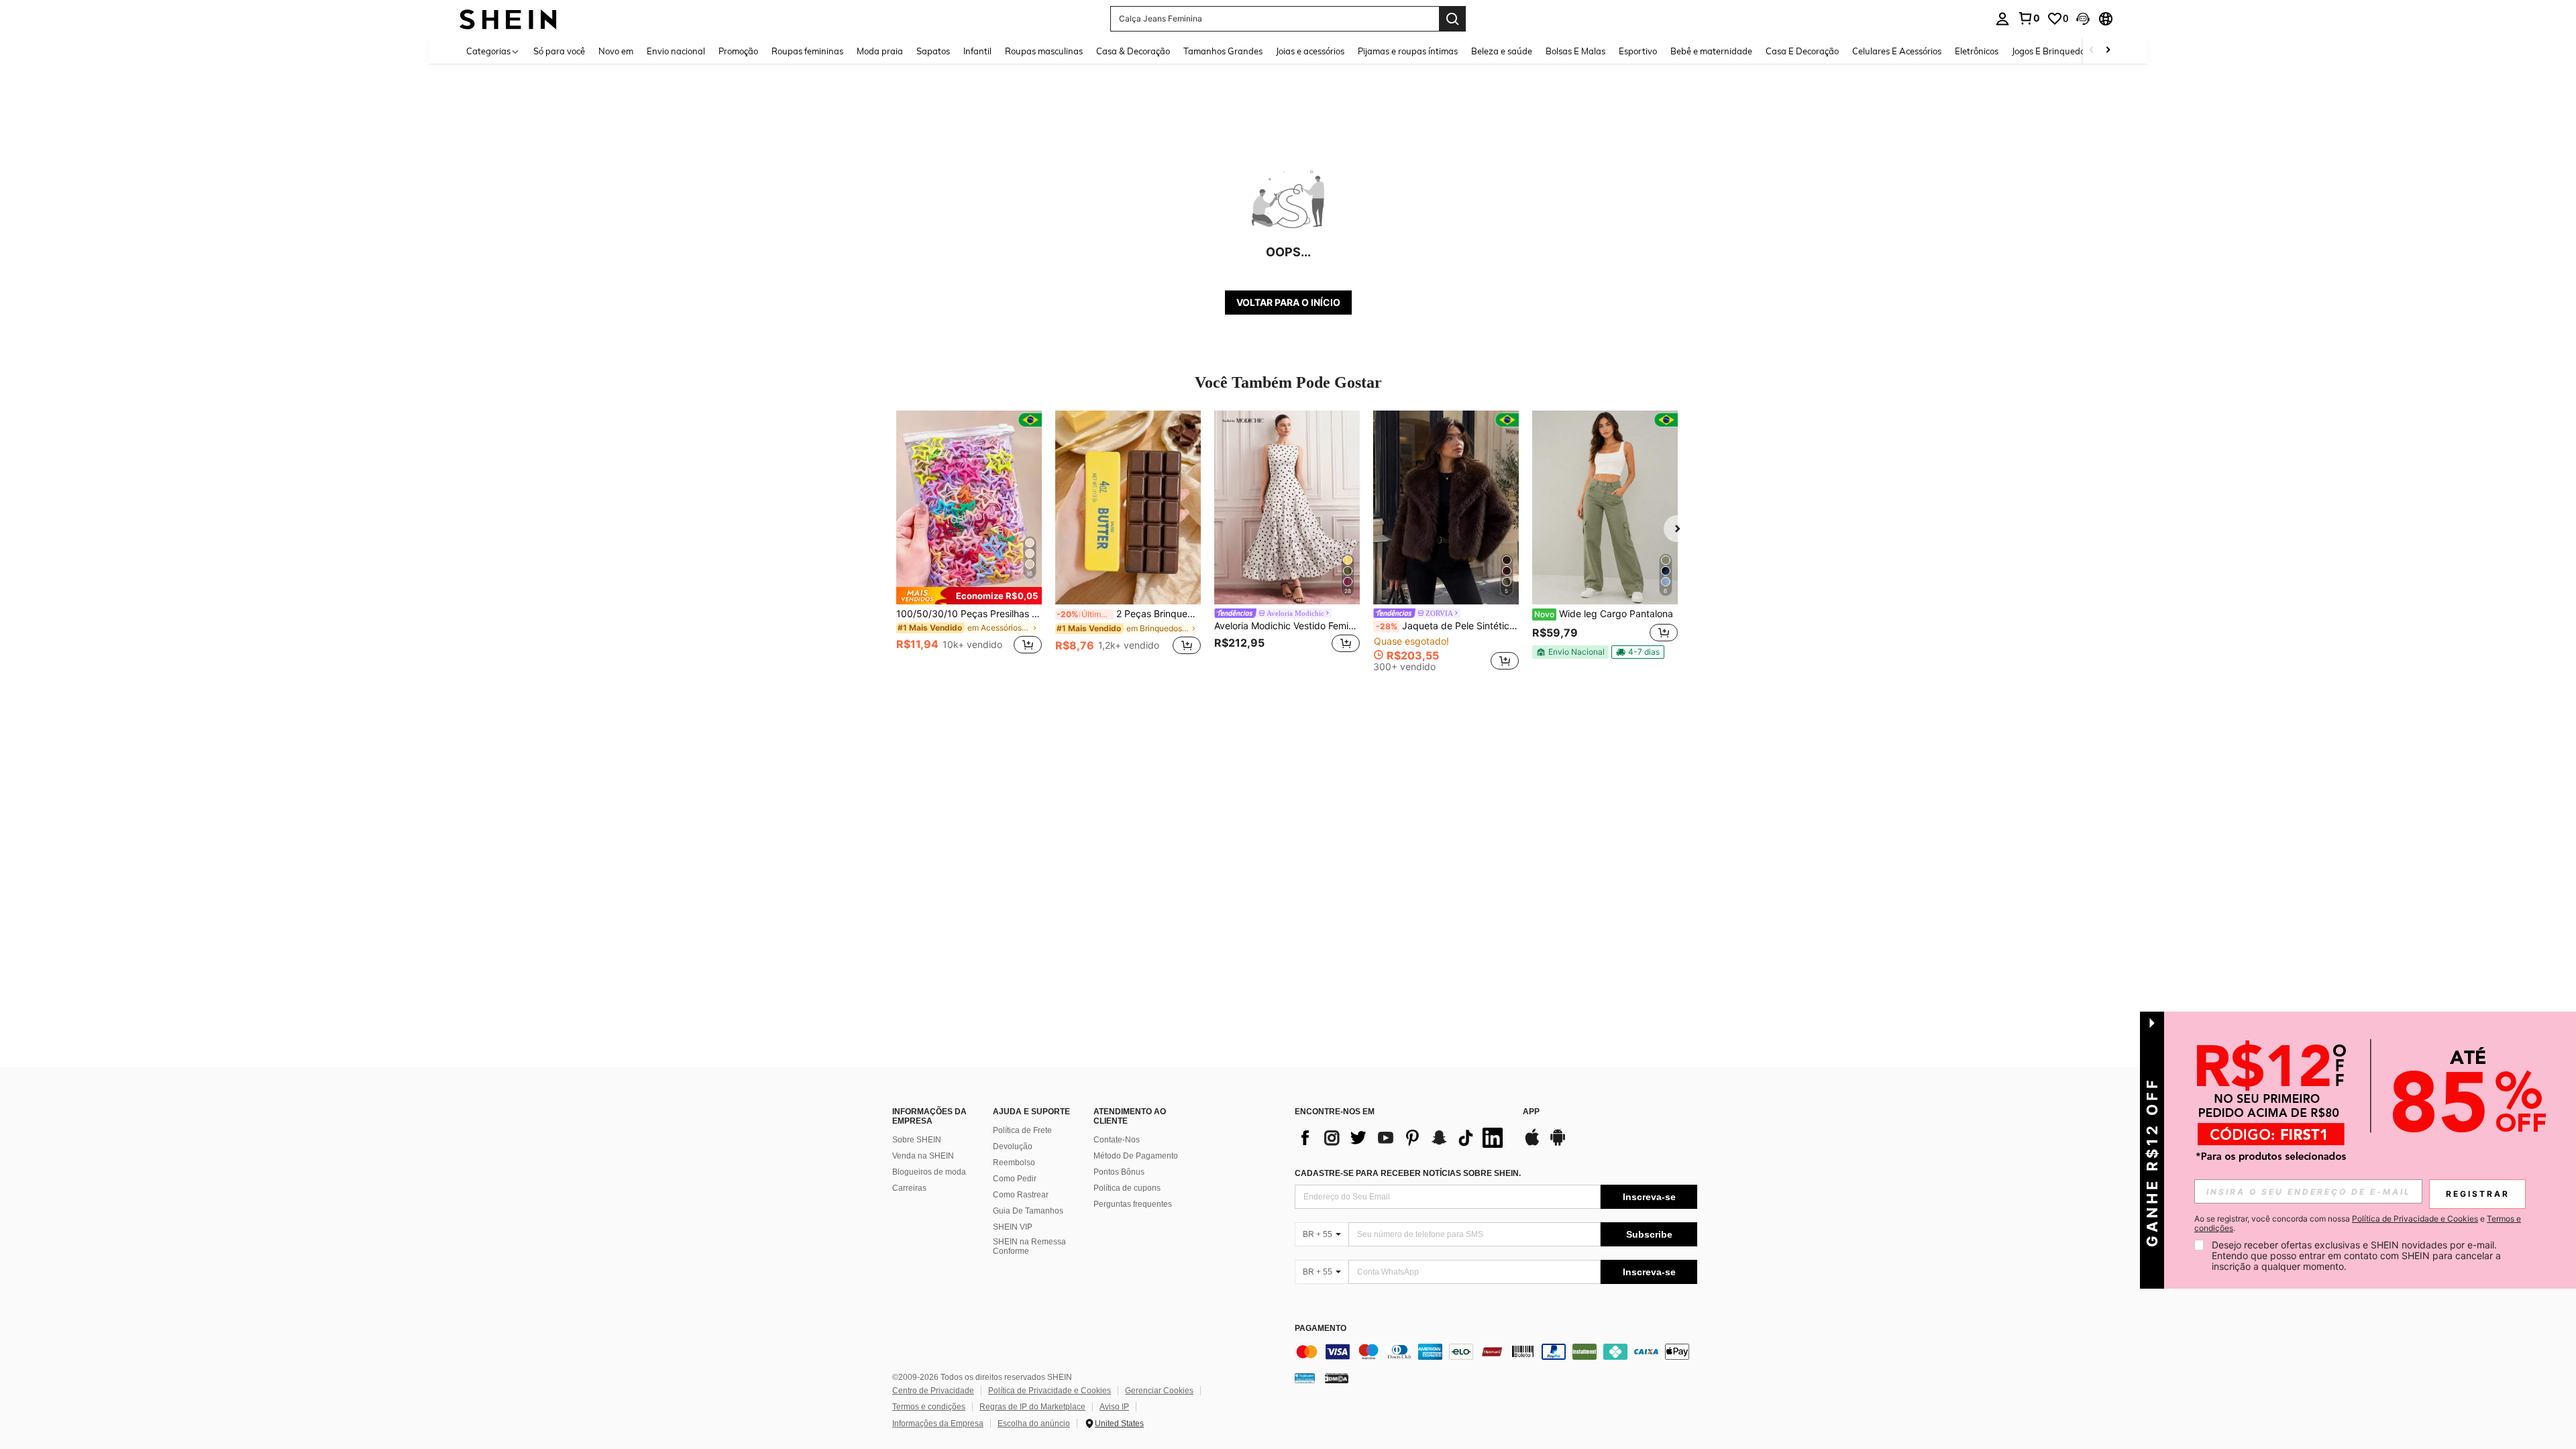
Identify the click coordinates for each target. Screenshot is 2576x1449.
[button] (2083, 19)
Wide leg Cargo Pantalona (1604, 614)
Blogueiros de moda (929, 1172)
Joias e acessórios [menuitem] (1310, 51)
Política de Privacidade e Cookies (1050, 1391)
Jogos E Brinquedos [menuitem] (2050, 51)
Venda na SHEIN (923, 1156)
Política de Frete (1022, 1130)
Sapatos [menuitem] (933, 51)
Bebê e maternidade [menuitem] (1711, 51)
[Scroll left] (2092, 51)
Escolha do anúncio (1034, 1424)
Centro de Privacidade (933, 1391)
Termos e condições (929, 1407)
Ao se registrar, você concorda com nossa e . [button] (2358, 1224)
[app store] (1532, 1144)
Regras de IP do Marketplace (1032, 1407)
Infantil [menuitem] (977, 51)
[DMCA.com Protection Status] (1337, 1378)
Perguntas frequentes (1133, 1204)
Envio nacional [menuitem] (676, 51)
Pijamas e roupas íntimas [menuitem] (1408, 51)
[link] (2029, 18)
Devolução (1013, 1146)
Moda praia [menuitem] (880, 51)
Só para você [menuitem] (559, 51)
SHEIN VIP (1013, 1227)
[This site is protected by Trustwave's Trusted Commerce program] (1305, 1378)
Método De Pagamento (1136, 1156)
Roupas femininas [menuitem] (807, 51)
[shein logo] (508, 18)
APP (1531, 1112)
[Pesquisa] (1452, 19)
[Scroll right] (2108, 51)
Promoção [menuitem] (738, 51)
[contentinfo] (1496, 1352)
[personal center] (2002, 19)
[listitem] (969, 540)
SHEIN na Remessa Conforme (1029, 1246)
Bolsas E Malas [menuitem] (1575, 51)
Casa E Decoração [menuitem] (1802, 51)
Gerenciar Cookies (1159, 1391)
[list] (1402, 1138)
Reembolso (1014, 1163)
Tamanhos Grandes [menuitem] (1223, 51)
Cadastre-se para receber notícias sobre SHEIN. (1408, 1173)
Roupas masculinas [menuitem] (1044, 51)
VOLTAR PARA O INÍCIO (1288, 302)
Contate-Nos (1117, 1140)
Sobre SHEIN (917, 1140)
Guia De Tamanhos (1028, 1211)
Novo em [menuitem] (616, 51)
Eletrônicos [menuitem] (1977, 51)
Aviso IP (1114, 1407)
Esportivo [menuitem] (1638, 51)
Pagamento (1321, 1329)
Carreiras (909, 1188)
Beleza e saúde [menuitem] (1502, 51)
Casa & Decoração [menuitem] (1133, 51)
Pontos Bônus (1119, 1172)
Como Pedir (1015, 1179)
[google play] (1558, 1144)
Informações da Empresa (938, 1424)
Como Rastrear (1021, 1195)
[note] (969, 596)
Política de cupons (1127, 1188)
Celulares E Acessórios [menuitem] (1897, 51)
